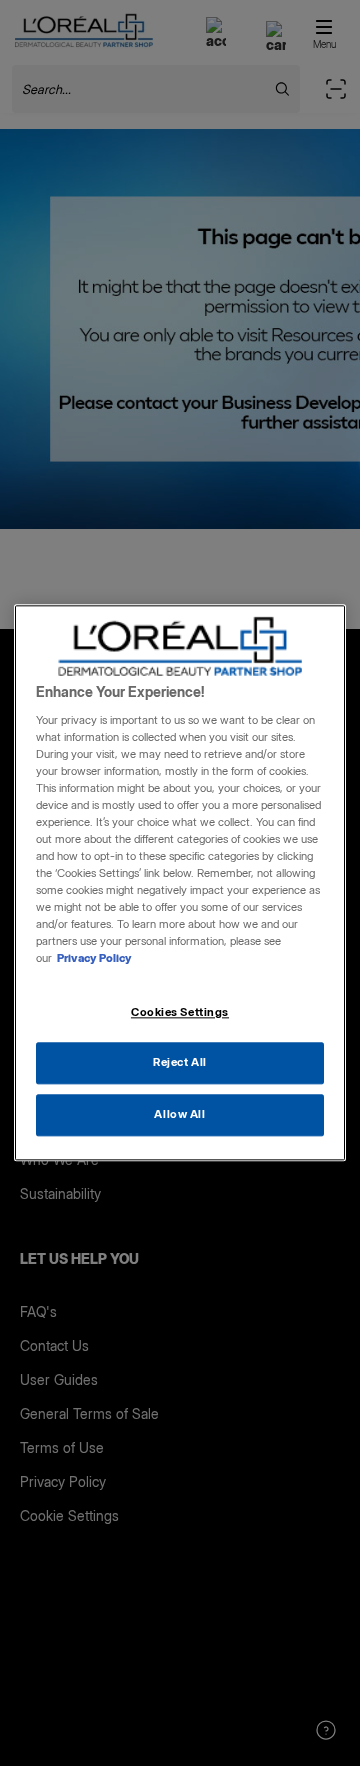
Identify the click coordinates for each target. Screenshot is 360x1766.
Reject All (180, 1063)
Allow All (179, 1115)
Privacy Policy (94, 959)
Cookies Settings (180, 1012)
